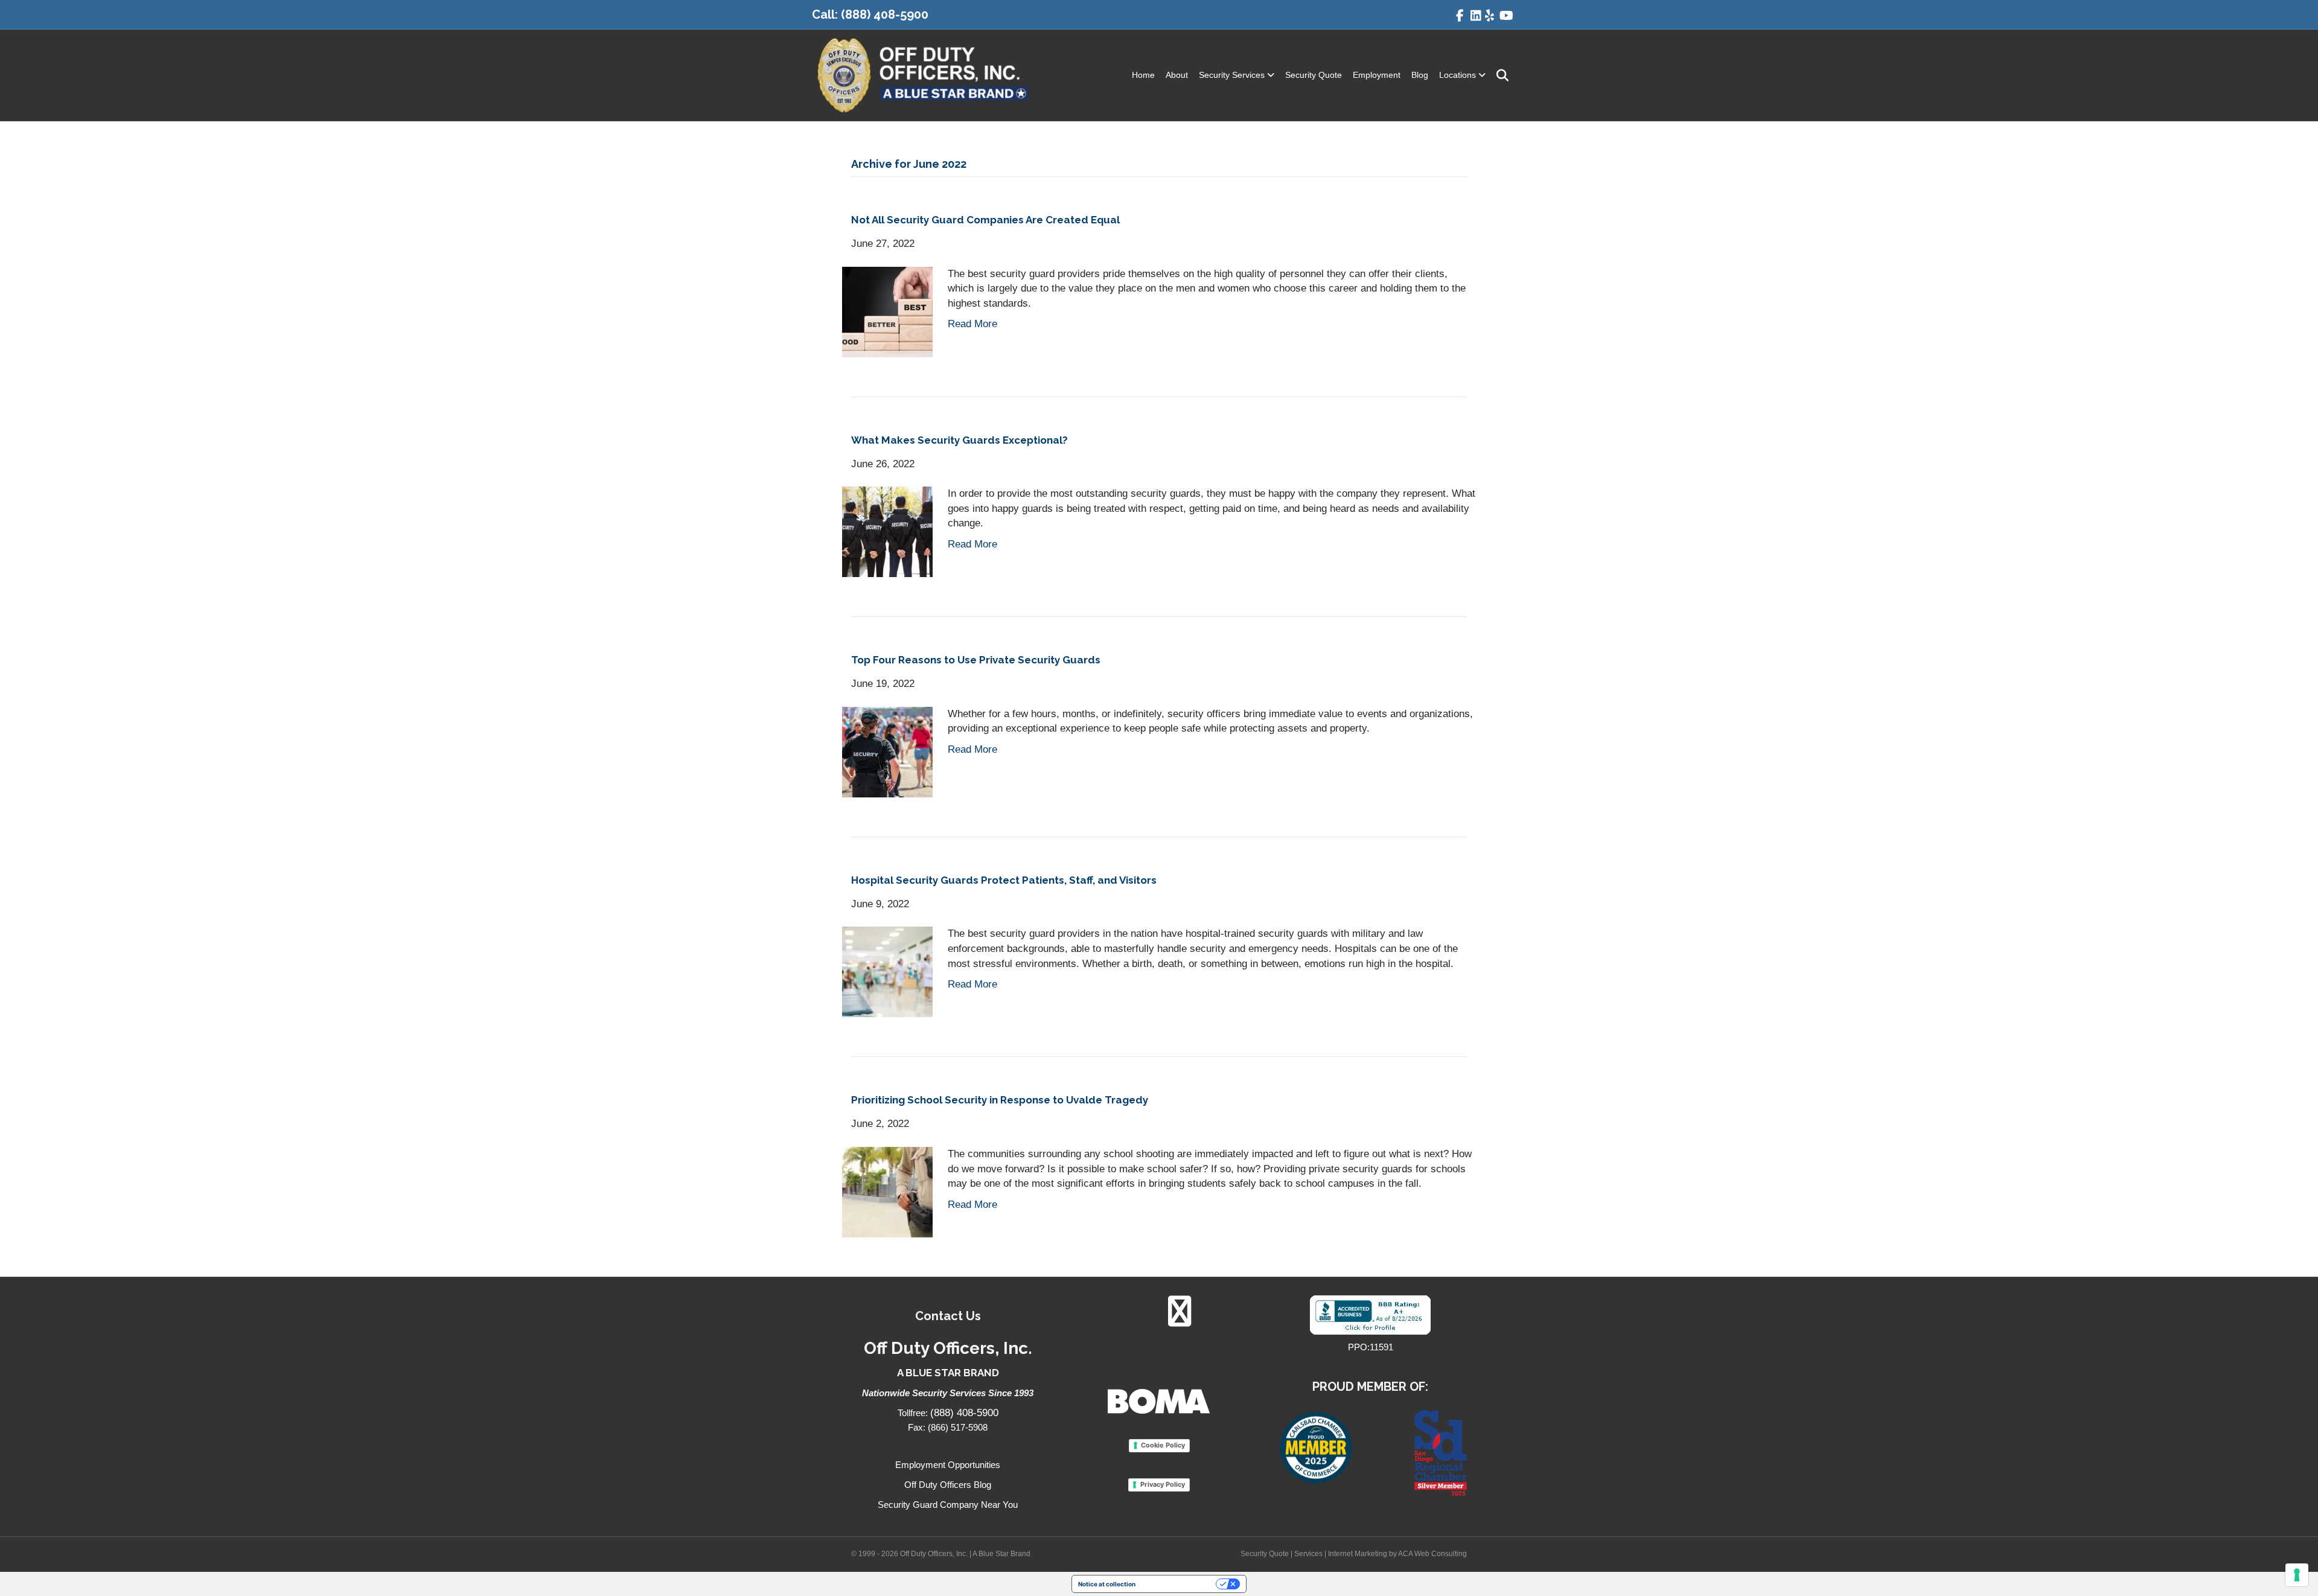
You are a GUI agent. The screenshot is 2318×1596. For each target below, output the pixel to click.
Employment (1377, 75)
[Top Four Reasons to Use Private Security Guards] (887, 751)
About (1177, 75)
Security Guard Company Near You (948, 1505)
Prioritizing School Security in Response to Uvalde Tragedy (1000, 1100)
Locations (1458, 75)
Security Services (1232, 75)
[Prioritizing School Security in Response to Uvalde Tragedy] (887, 1192)
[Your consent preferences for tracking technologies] (2297, 1575)
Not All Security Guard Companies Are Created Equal (985, 220)
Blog (1420, 75)
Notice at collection (1107, 1584)
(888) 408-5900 (885, 14)
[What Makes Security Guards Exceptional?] (887, 531)
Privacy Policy (1163, 1484)
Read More (972, 324)
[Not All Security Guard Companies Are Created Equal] (887, 311)
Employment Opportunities (948, 1465)
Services (1308, 1554)
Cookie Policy (1163, 1445)
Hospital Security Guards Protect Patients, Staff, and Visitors (1004, 880)
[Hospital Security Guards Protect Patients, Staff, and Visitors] (887, 972)
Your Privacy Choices (1180, 1584)
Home (1143, 75)
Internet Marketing (1358, 1554)
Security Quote (1314, 75)
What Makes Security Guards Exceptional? (959, 440)
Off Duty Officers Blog (948, 1485)
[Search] (1499, 75)
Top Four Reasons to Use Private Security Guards (976, 660)
